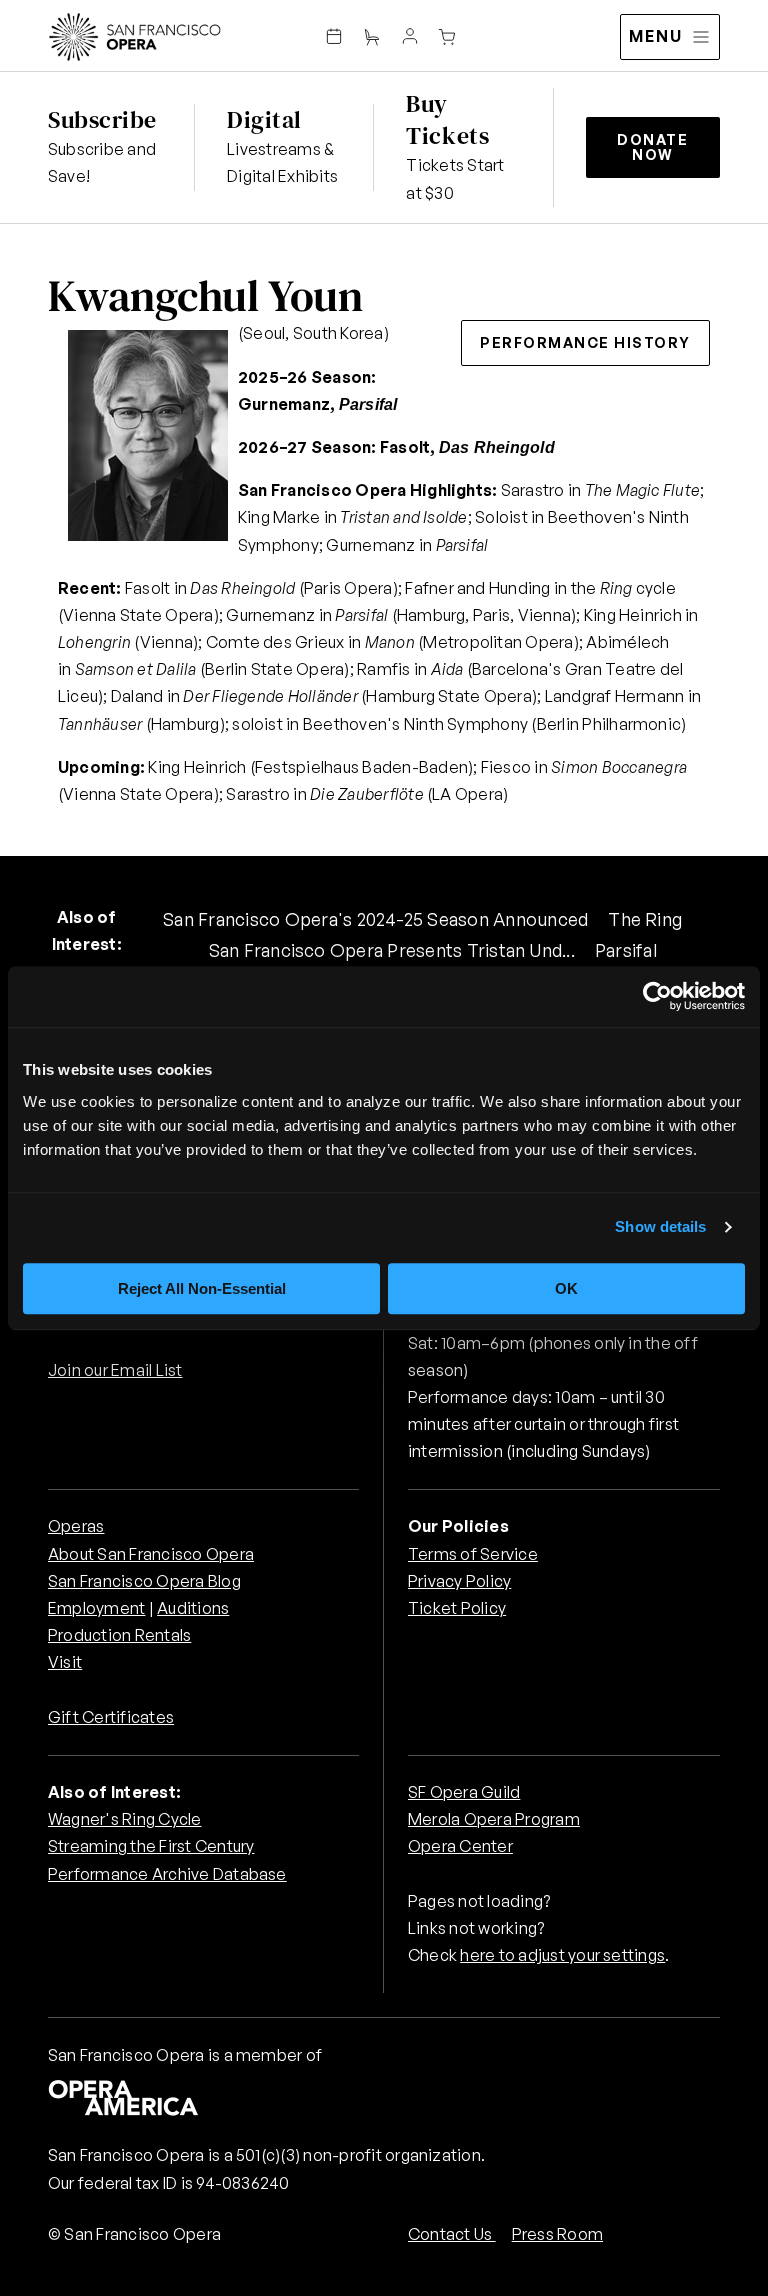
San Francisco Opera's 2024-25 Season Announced (375, 919)
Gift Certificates (111, 1717)
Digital (264, 119)
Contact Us (452, 2234)
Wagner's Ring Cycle (125, 1819)
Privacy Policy (459, 1581)
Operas (76, 1526)
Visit (65, 1662)
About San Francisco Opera (151, 1554)
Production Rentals (119, 1635)
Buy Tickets (447, 119)
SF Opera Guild (464, 1792)
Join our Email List (115, 1370)
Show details (660, 1226)
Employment (96, 1608)
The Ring (645, 919)
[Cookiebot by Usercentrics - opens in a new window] (657, 996)
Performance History (585, 342)
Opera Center (460, 1846)
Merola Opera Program (494, 1819)
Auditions (193, 1608)
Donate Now (652, 147)
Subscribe (102, 119)
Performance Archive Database (167, 1874)
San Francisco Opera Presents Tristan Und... (392, 950)
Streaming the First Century (151, 1846)
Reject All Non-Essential (202, 1288)
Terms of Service (473, 1554)
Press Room (557, 2234)
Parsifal (626, 950)
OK (566, 1288)
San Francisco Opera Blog (144, 1581)
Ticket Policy (457, 1608)
